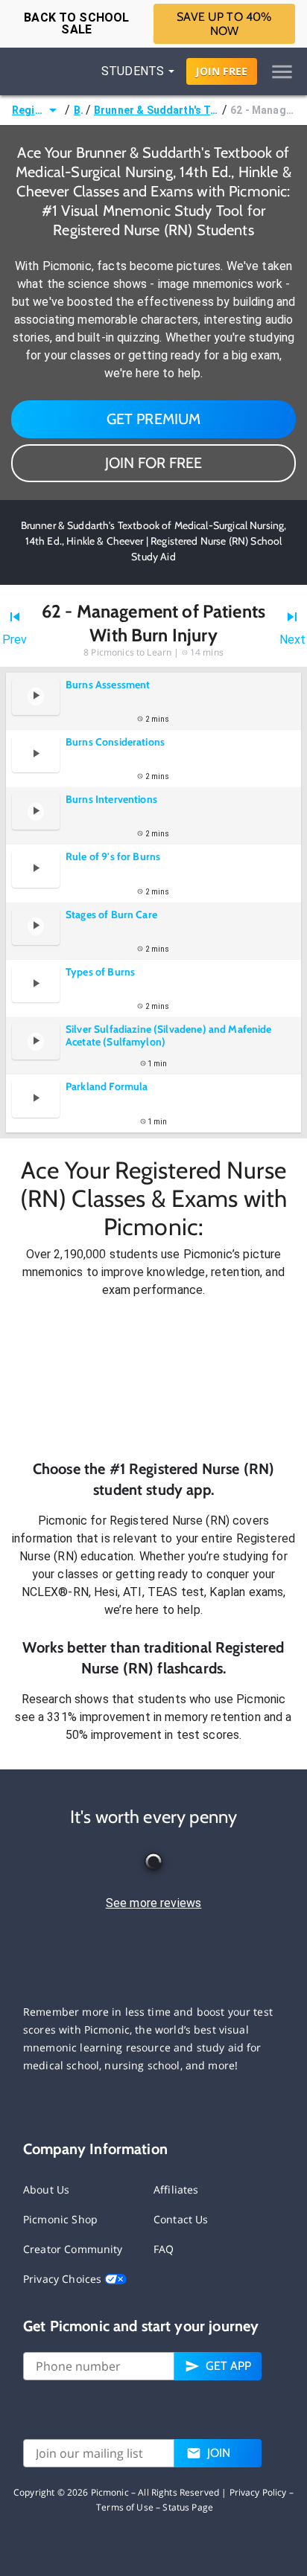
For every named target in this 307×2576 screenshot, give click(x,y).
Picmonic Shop (60, 2219)
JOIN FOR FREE (153, 463)
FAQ (164, 2249)
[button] (153, 1379)
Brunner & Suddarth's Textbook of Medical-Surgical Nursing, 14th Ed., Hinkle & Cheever (156, 110)
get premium (154, 419)
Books (78, 110)
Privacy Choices (64, 2279)
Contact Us (181, 2219)
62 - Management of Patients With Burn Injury (263, 110)
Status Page (188, 2507)
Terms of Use (125, 2507)
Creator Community (73, 2249)
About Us (46, 2189)
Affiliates (176, 2189)
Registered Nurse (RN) (28, 110)
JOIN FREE (222, 71)
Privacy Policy (258, 2492)
